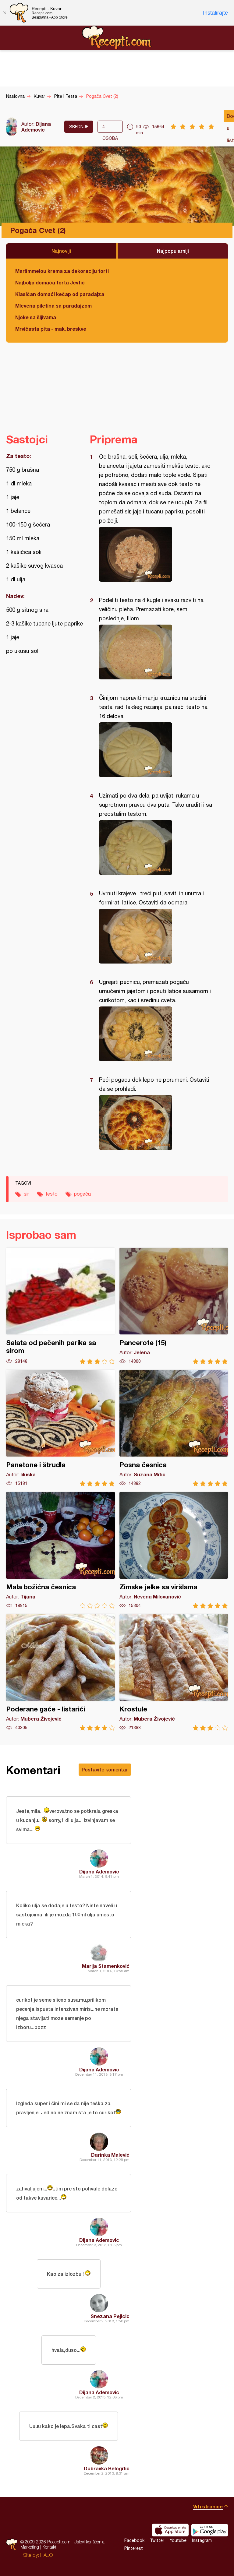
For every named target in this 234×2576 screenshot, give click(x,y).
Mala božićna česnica (60, 1550)
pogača (82, 1194)
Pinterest (134, 2548)
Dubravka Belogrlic (107, 2468)
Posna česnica (174, 1428)
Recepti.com (117, 37)
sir (26, 1194)
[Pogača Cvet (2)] (156, 554)
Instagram (202, 2540)
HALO (46, 2555)
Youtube (178, 2540)
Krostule (174, 1672)
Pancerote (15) (174, 1306)
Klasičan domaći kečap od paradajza (60, 294)
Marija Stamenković (106, 1966)
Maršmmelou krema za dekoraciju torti (62, 271)
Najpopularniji (173, 251)
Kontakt (49, 2547)
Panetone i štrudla (60, 1428)
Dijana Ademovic (36, 127)
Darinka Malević (110, 2155)
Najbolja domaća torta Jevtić (50, 282)
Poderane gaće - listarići (60, 1672)
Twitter (157, 2540)
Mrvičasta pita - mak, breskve (51, 329)
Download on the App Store (170, 2530)
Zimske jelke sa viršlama (174, 1550)
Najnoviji (61, 251)
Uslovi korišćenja (89, 2542)
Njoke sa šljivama (36, 317)
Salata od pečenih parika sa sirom (60, 1306)
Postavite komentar (105, 1769)
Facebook (134, 2540)
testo (51, 1194)
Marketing (30, 2547)
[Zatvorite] (5, 13)
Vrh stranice (208, 2506)
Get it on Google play (210, 2530)
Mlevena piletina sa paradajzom (53, 306)
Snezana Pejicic (110, 2316)
